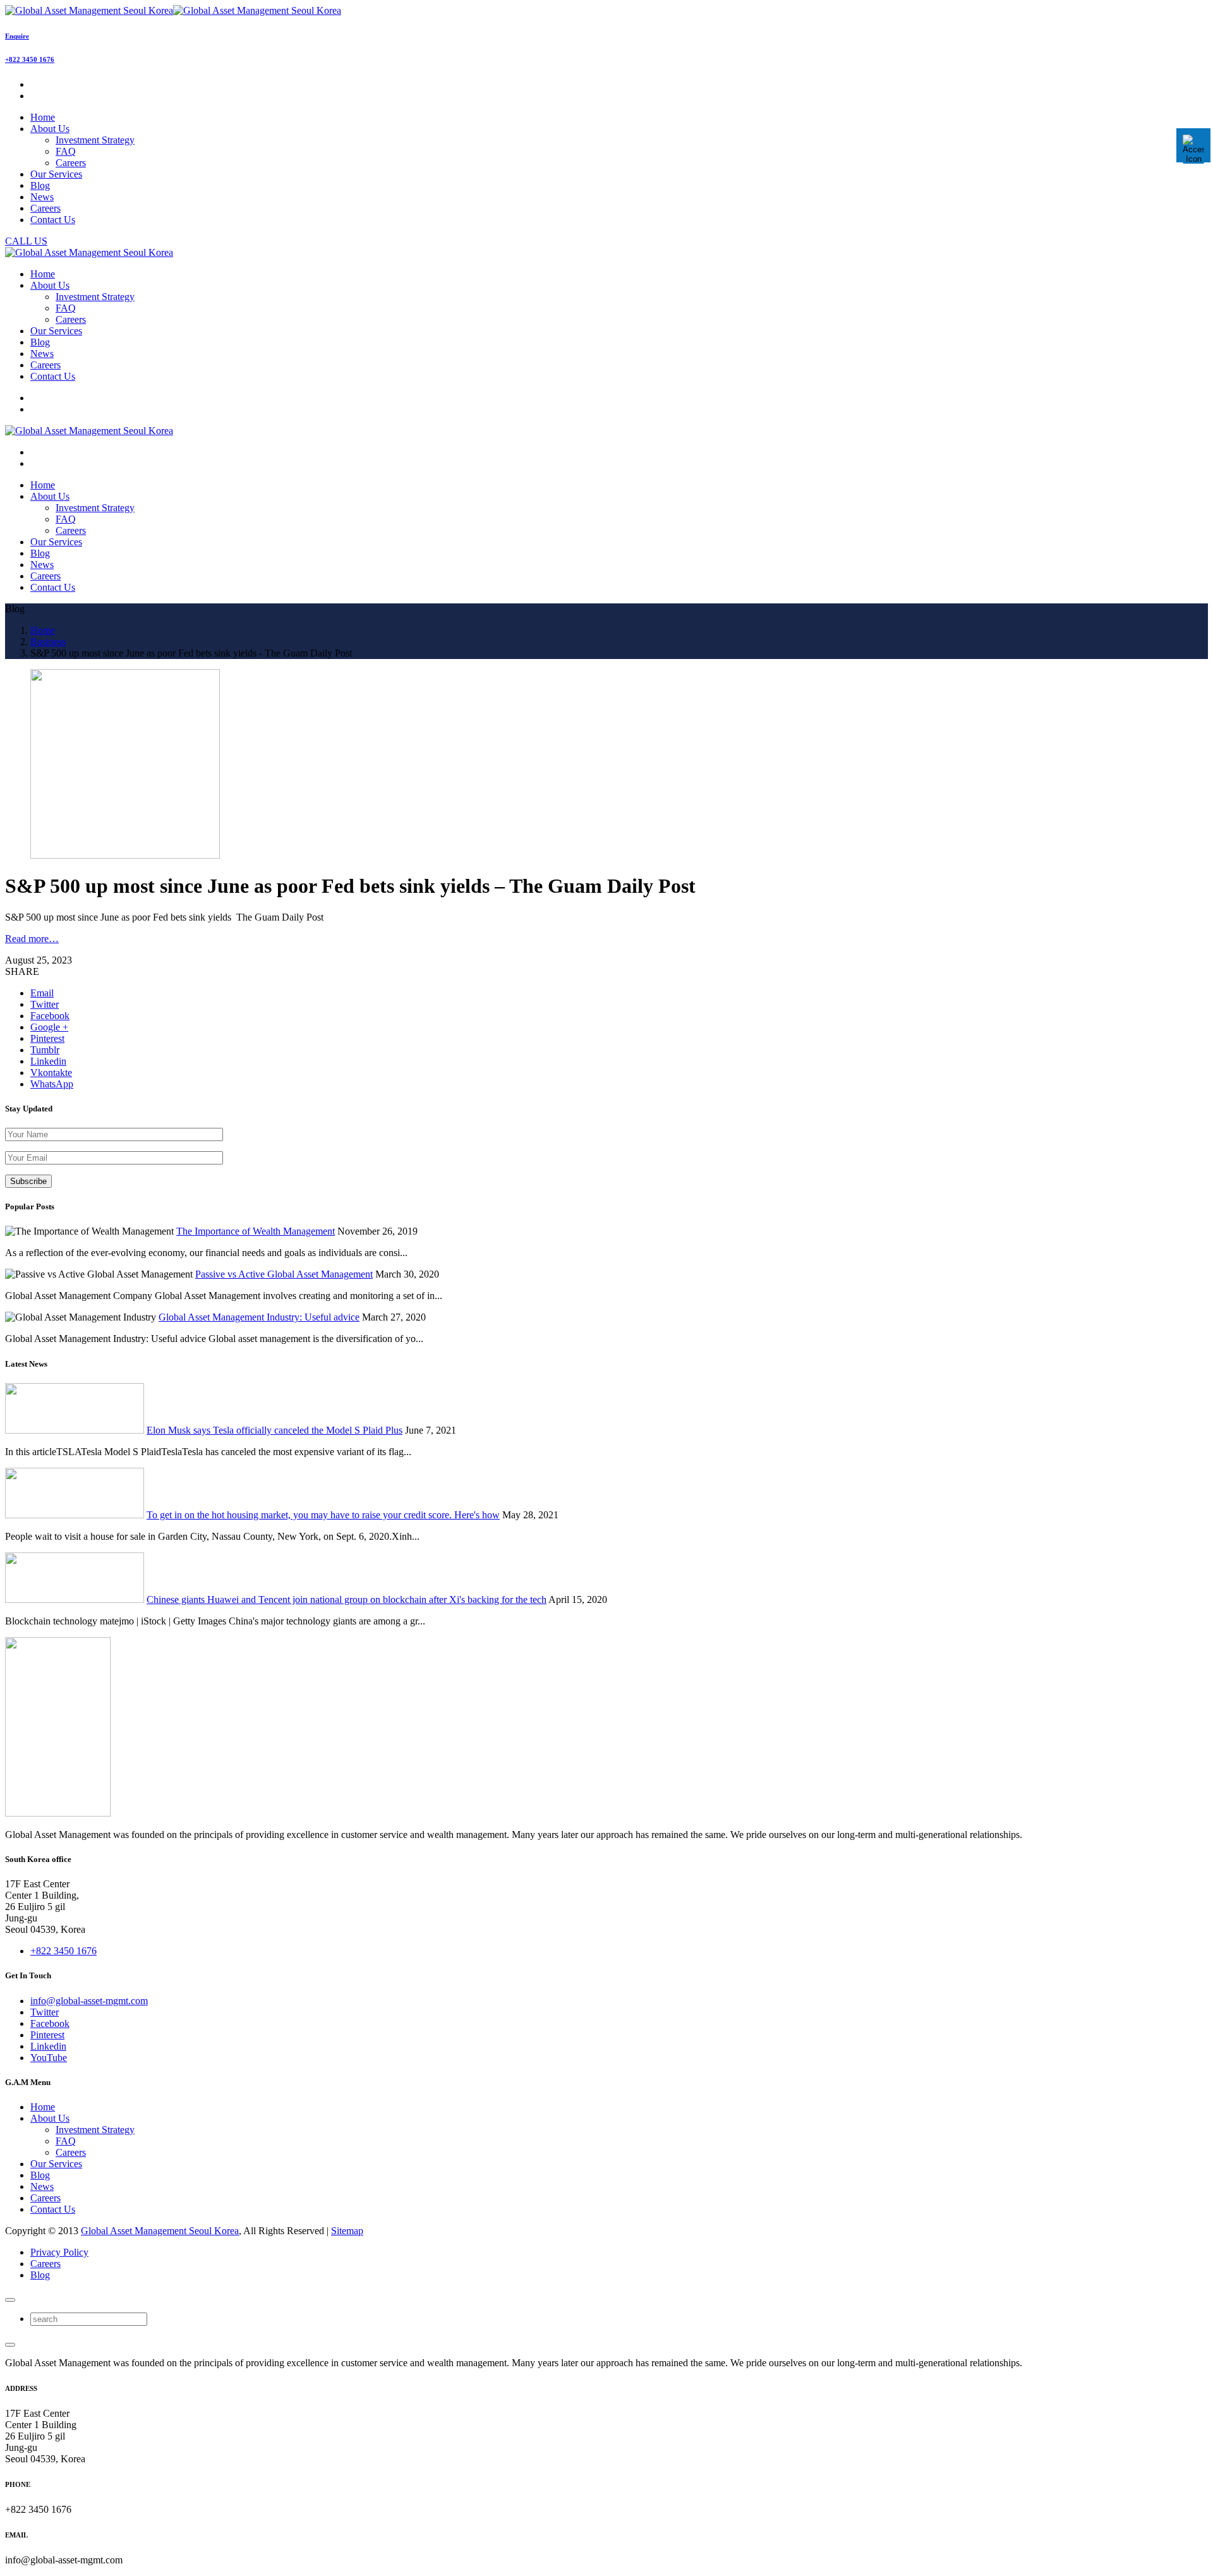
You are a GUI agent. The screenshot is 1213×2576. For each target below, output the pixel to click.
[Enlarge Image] (125, 855)
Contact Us (53, 2209)
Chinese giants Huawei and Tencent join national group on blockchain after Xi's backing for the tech (347, 1599)
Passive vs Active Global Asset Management (284, 1274)
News (42, 2186)
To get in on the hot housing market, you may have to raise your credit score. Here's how (323, 1515)
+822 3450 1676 (30, 59)
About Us (50, 2118)
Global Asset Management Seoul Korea (160, 2231)
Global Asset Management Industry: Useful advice (259, 1317)
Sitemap (347, 2231)
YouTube (49, 2058)
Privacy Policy (59, 2252)
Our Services (56, 2164)
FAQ (66, 151)
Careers (71, 163)
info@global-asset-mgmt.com (89, 2001)
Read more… (32, 939)
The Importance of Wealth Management (256, 1231)
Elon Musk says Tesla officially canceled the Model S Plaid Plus (275, 1430)
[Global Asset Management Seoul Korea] (173, 10)
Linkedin (48, 2046)
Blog (40, 2175)
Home (43, 2107)
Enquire (17, 36)
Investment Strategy (95, 140)
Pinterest (47, 2035)
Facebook (50, 2023)
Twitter (45, 2012)
